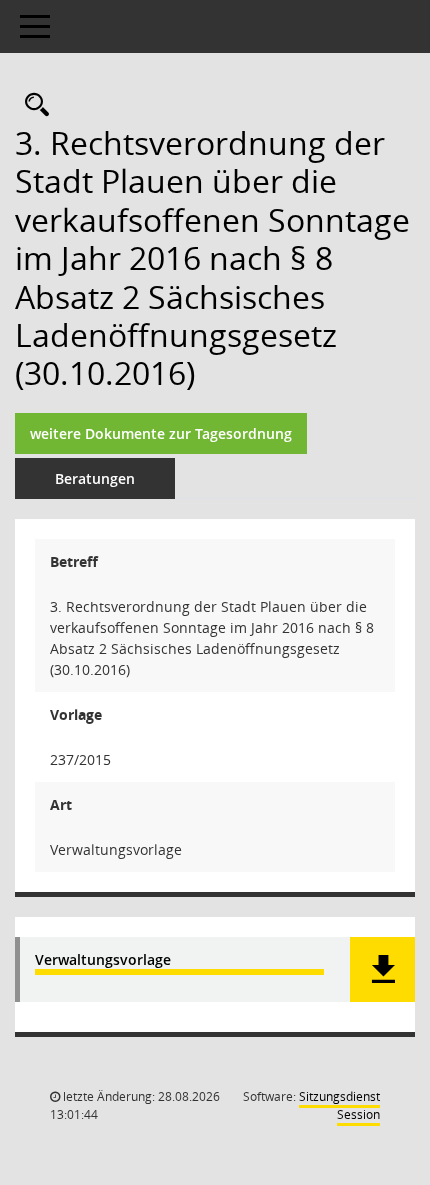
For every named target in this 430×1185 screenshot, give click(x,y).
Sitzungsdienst (339, 1105)
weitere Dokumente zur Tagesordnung (161, 433)
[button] (382, 969)
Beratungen (95, 478)
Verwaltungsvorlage (103, 960)
